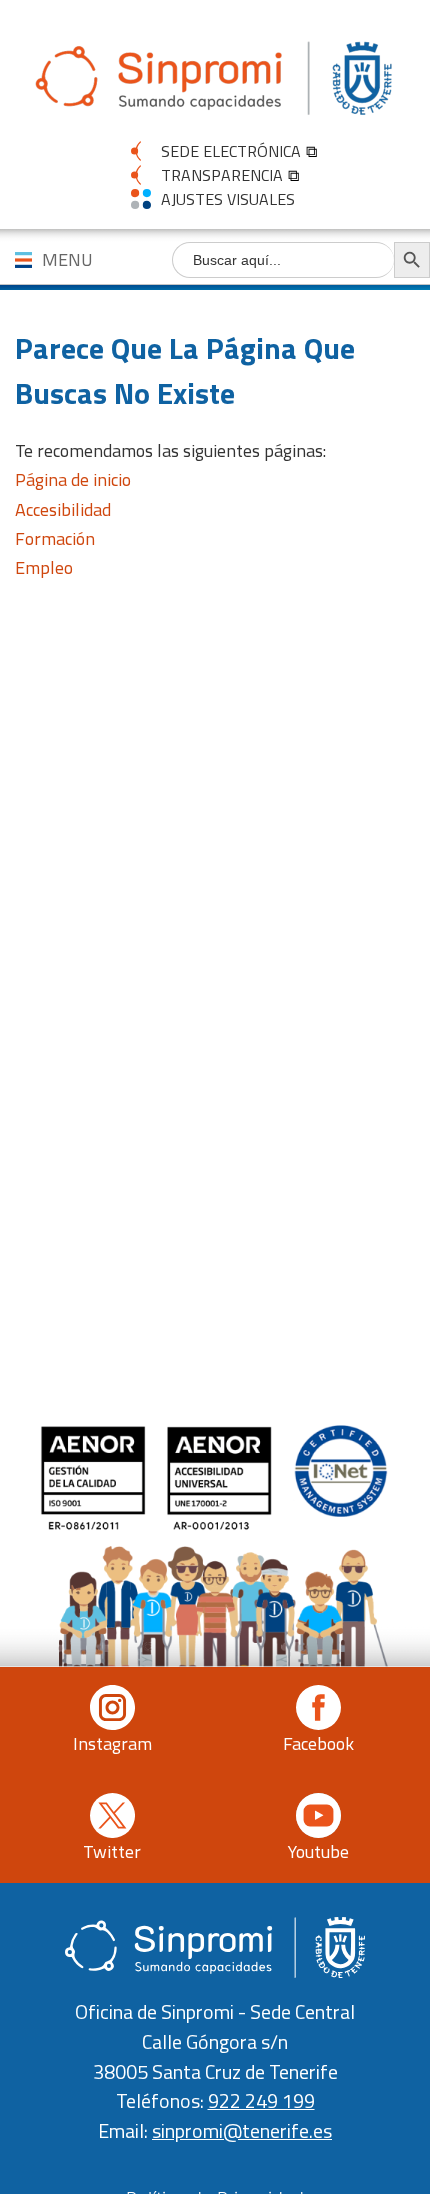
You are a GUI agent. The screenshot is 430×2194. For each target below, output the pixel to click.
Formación (55, 538)
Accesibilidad (63, 509)
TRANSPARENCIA (222, 175)
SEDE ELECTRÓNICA (231, 151)
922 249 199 (261, 2101)
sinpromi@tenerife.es (242, 2131)
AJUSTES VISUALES (228, 199)
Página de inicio (73, 479)
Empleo (44, 567)
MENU (67, 259)
